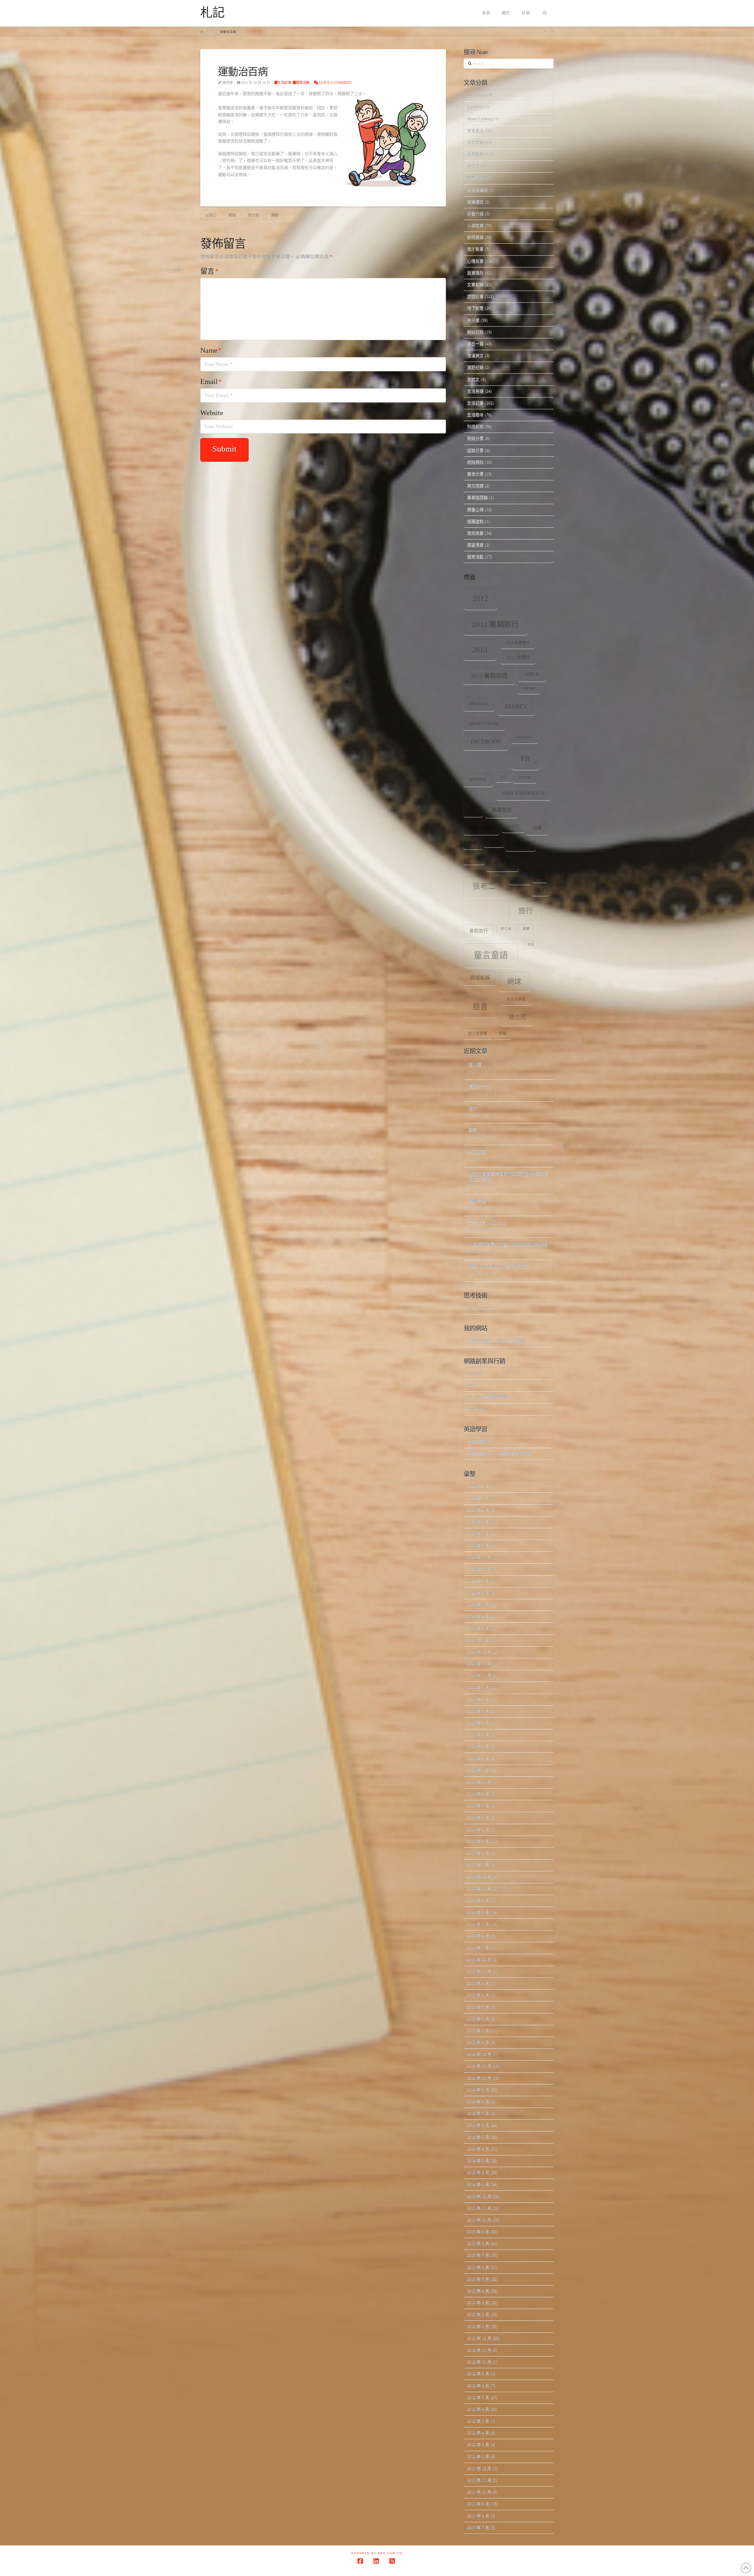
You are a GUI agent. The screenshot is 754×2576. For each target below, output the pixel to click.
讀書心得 (475, 510)
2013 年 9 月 (478, 2232)
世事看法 (475, 131)
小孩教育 (475, 225)
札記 (212, 13)
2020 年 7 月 (478, 1711)
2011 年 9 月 (478, 2504)
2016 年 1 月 (478, 1948)
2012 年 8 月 (478, 2386)
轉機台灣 (477, 1201)
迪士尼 (517, 1017)
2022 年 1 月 (478, 1605)
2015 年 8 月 (478, 1995)
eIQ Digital (477, 95)
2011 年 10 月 (479, 2492)
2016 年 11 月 (479, 1889)
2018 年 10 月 (479, 1782)
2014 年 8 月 (478, 2102)
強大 (473, 1108)
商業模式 (475, 202)
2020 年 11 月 (479, 1664)
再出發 (473, 166)
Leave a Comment (335, 83)
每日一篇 (475, 344)
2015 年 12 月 (479, 1960)
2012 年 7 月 (478, 2397)
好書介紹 (475, 214)
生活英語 (475, 391)
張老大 (520, 879)
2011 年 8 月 (478, 2516)
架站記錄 (475, 332)
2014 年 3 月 (478, 2161)
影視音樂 (475, 237)
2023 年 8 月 (478, 1534)
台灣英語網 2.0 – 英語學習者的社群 (499, 1453)
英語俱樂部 (516, 999)
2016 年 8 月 (478, 1912)
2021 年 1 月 (478, 1640)
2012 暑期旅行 (495, 624)
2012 (480, 598)
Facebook (475, 107)
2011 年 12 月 (479, 2468)
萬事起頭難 (477, 497)
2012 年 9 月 (478, 2374)
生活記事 (284, 83)
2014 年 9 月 (478, 2090)
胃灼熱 (253, 215)
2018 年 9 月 (478, 1794)
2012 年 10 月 (479, 2362)
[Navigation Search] (545, 13)
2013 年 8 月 (478, 2243)
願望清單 (475, 545)
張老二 (484, 886)
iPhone (478, 780)
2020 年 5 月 (478, 1723)
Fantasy (525, 738)
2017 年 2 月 (478, 1853)
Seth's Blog (477, 1409)
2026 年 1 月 (478, 1498)
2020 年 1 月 (478, 1770)
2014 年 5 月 (478, 2137)
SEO (504, 777)
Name (211, 350)
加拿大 (494, 842)
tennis (525, 778)
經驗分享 (475, 450)
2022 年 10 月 (479, 1569)
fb (525, 759)
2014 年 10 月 (479, 2078)
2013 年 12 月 (479, 2196)
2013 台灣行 (518, 657)
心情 (540, 878)
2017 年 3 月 (478, 1841)
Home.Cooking (480, 119)
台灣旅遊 (521, 844)
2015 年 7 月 (478, 2007)
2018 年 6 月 (478, 1818)
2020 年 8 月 (478, 1699)
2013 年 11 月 (479, 2208)
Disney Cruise (484, 724)
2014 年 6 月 (478, 2125)
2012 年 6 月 (478, 2409)
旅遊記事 (475, 296)
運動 (275, 215)
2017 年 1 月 (478, 1865)
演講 (526, 929)
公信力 (513, 826)
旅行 (525, 911)
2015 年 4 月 (478, 2042)
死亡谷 (506, 929)
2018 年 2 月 (478, 1829)
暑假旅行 (479, 931)
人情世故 (475, 143)
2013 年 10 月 (479, 2220)
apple (532, 674)
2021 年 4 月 (478, 1616)
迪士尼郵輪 (478, 1033)
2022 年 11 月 (479, 1557)
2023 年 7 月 (478, 1545)
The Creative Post (482, 1308)
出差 (537, 828)
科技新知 (475, 426)
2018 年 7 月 (478, 1806)
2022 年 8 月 (478, 1593)
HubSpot (474, 1373)
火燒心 (211, 215)
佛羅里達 (502, 810)
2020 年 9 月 (478, 1687)
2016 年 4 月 (478, 1936)
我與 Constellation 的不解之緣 (498, 1267)
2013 (480, 650)
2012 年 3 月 (478, 2445)
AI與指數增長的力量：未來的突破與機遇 (508, 1245)
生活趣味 (475, 415)
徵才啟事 (475, 249)
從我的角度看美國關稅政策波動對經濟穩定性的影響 (508, 1177)
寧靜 (473, 1130)
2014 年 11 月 (479, 2066)
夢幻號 (474, 859)
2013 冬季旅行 (518, 643)
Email (211, 382)
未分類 (473, 320)
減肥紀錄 (475, 367)
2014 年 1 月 (478, 2184)
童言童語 (491, 955)
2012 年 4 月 (478, 2433)
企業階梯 (475, 154)
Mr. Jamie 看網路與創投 (488, 1397)
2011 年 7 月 (478, 2528)
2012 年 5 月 (478, 2421)
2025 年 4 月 (478, 1510)
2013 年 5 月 (478, 2279)
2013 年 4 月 (478, 2291)
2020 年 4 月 (478, 1735)
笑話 (531, 944)
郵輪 (503, 1033)
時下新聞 (475, 308)
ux (473, 810)
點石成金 (477, 1152)
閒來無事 (475, 533)
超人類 (475, 1065)
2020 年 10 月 (479, 1675)
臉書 (480, 1007)
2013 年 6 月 (478, 2267)
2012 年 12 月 (479, 2338)
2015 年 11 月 (479, 1971)
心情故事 (475, 261)
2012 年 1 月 (478, 2457)
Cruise (529, 689)
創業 (473, 843)
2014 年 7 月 (478, 2113)
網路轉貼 (475, 462)
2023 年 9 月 (478, 1522)
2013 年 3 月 (478, 2303)
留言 (209, 271)
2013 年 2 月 (478, 2314)
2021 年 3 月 (478, 1628)
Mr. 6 (472, 1385)
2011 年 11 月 (479, 2480)
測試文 (473, 379)
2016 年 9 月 (478, 1900)
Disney (516, 706)
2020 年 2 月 (478, 1759)
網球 (232, 215)
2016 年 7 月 (478, 1924)
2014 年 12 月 (479, 2054)
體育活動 (303, 83)
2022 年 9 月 (478, 1581)
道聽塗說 (475, 521)
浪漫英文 (475, 356)
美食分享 (475, 474)
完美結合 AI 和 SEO (487, 1223)
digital (479, 704)
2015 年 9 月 (478, 1983)
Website (212, 413)
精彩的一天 (479, 1087)
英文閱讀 (475, 486)
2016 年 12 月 (479, 1877)
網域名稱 (480, 978)
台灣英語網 (477, 190)
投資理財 (475, 273)
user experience (523, 793)
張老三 (502, 863)
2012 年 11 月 (479, 2350)
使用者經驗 (481, 828)
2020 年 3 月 (478, 1746)
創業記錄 (475, 178)
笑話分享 (475, 438)
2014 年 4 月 (478, 2149)
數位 (541, 890)
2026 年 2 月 (478, 1486)
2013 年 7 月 (478, 2255)
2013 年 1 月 (478, 2326)
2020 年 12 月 (479, 1652)
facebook (486, 741)
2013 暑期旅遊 (489, 676)
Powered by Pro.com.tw (377, 2553)
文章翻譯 (475, 285)
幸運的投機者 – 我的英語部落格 (496, 1341)
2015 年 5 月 (478, 2031)
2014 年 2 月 (478, 2172)
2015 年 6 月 (478, 2019)
